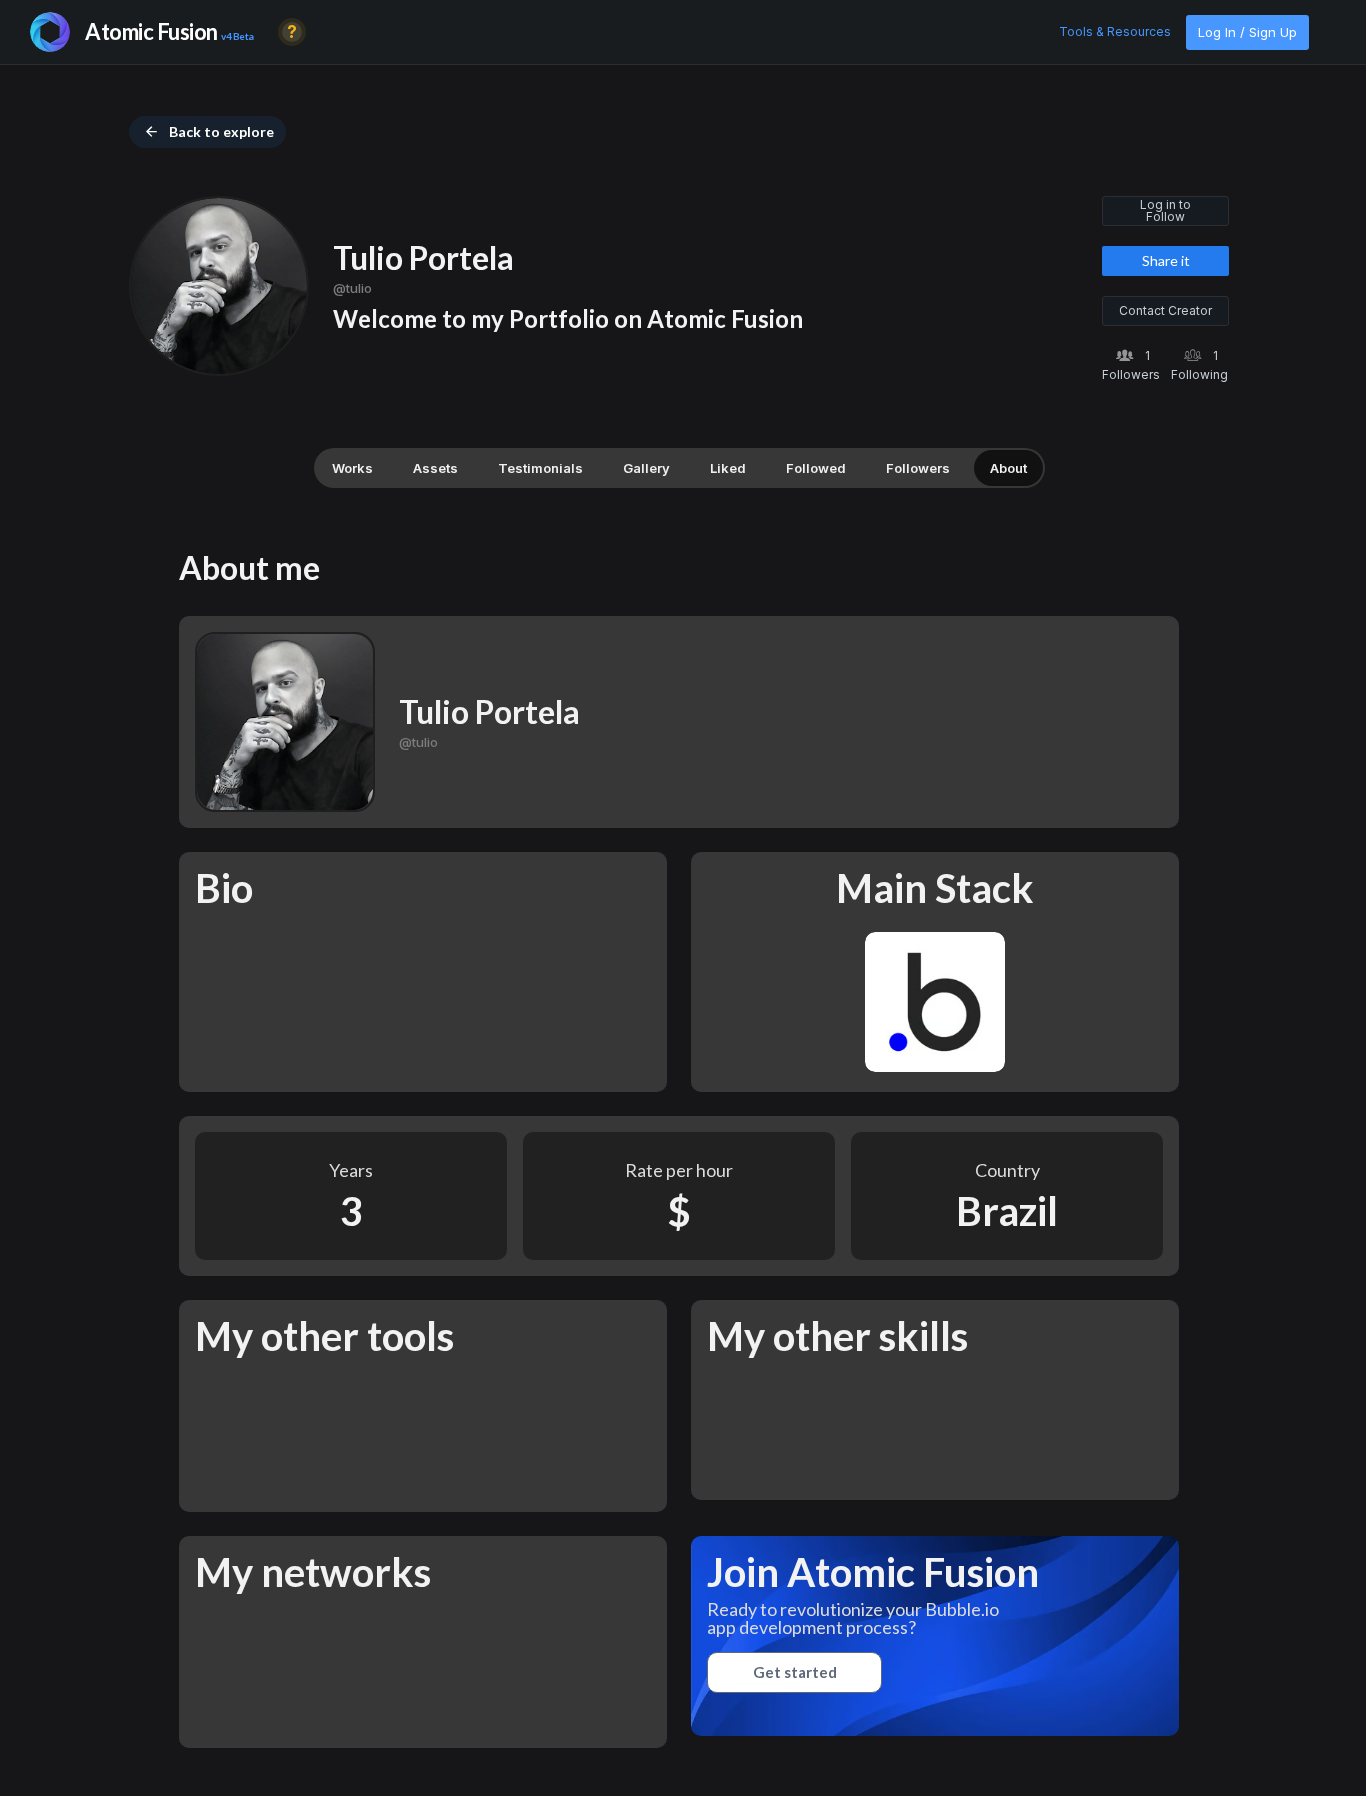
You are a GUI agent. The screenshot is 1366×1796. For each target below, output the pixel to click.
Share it (1166, 260)
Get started (795, 1672)
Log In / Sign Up (1247, 32)
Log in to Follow (1165, 210)
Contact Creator (1165, 310)
